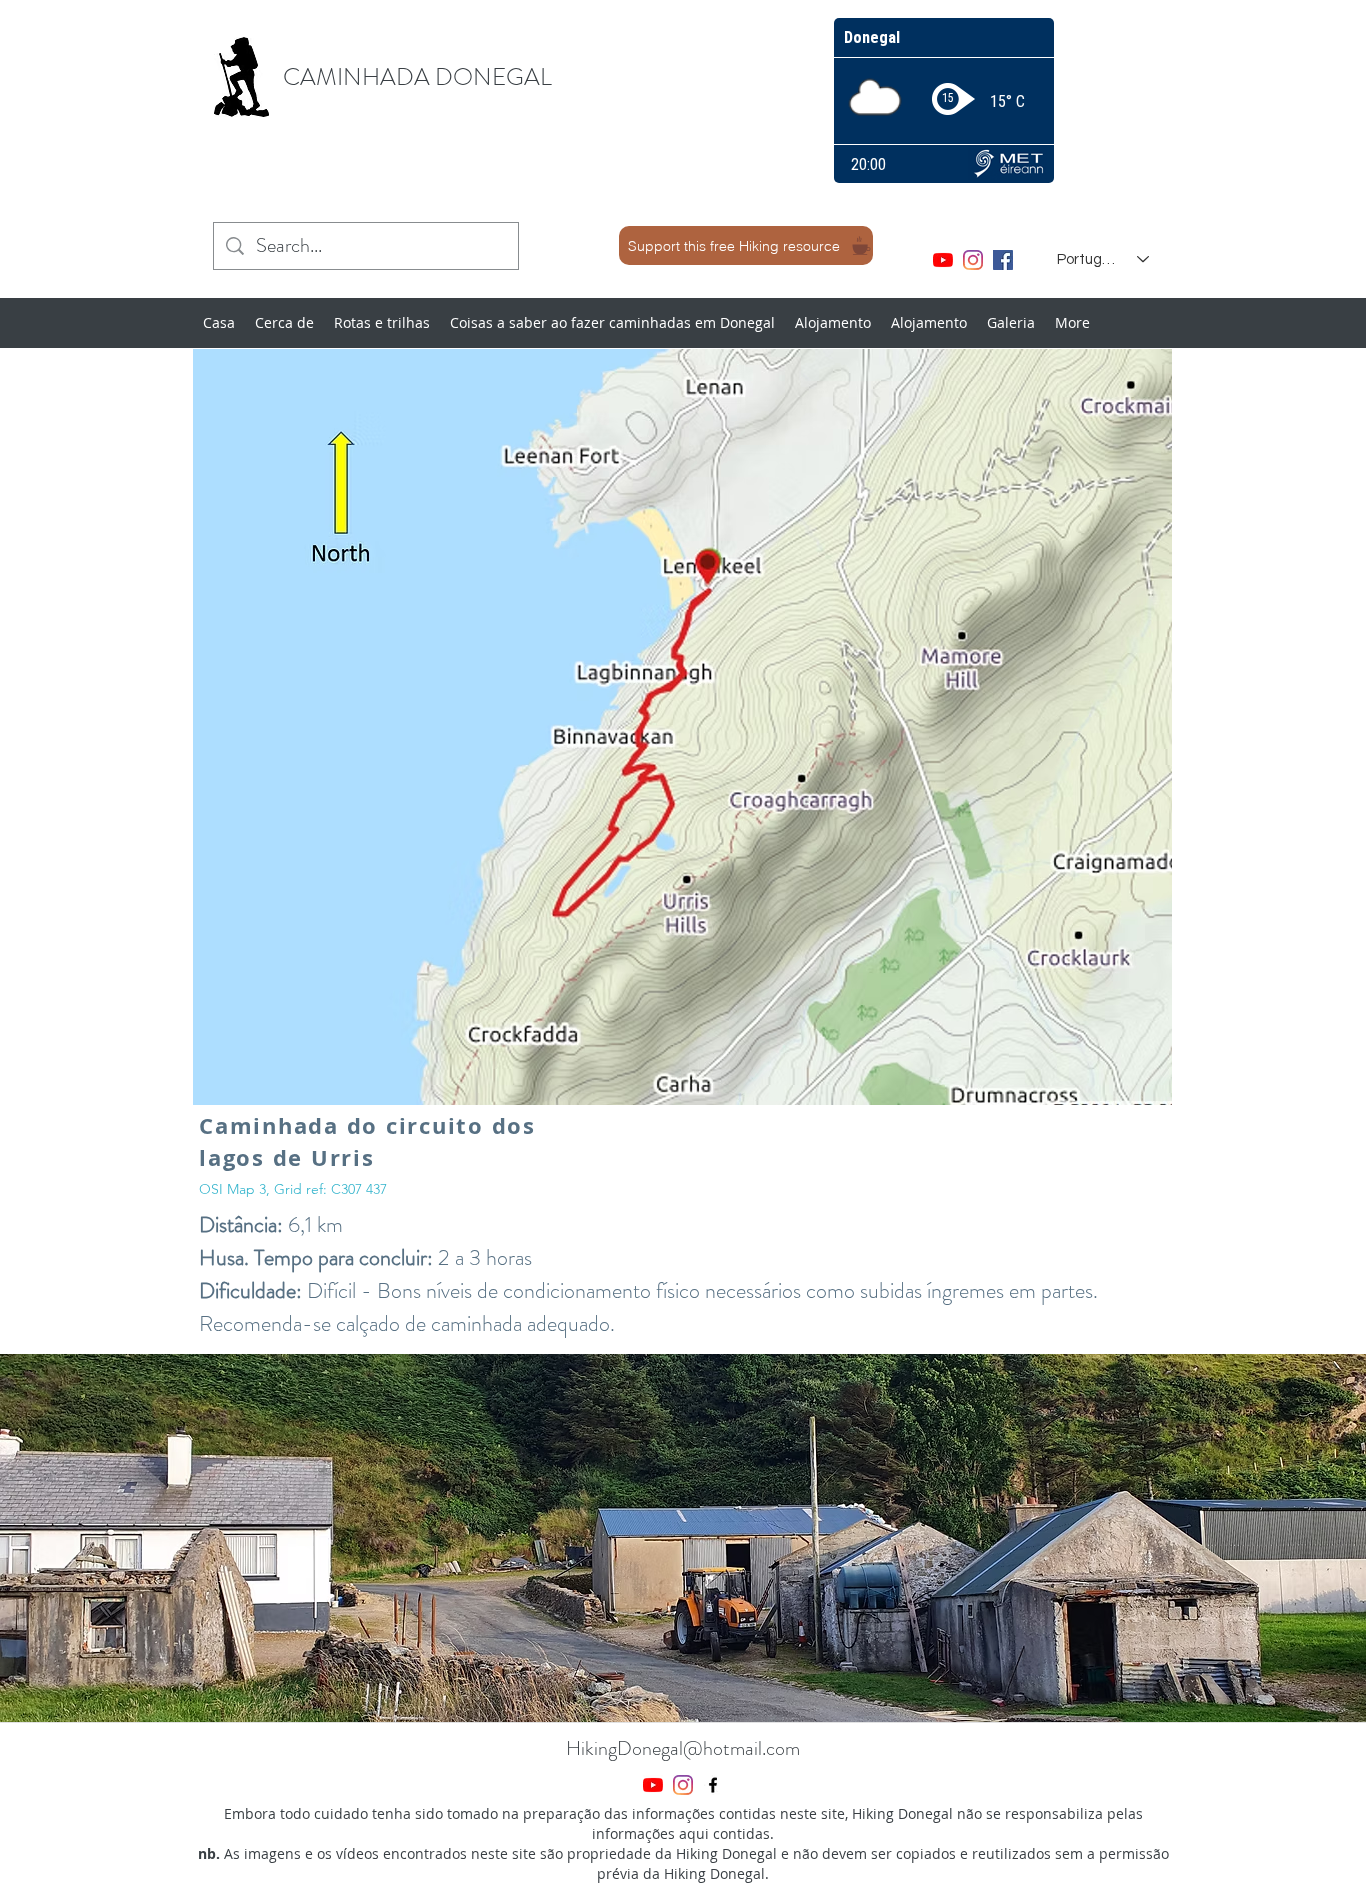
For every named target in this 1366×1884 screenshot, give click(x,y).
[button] (683, 1538)
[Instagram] (973, 260)
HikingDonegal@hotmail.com (683, 1748)
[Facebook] (1003, 260)
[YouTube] (943, 260)
